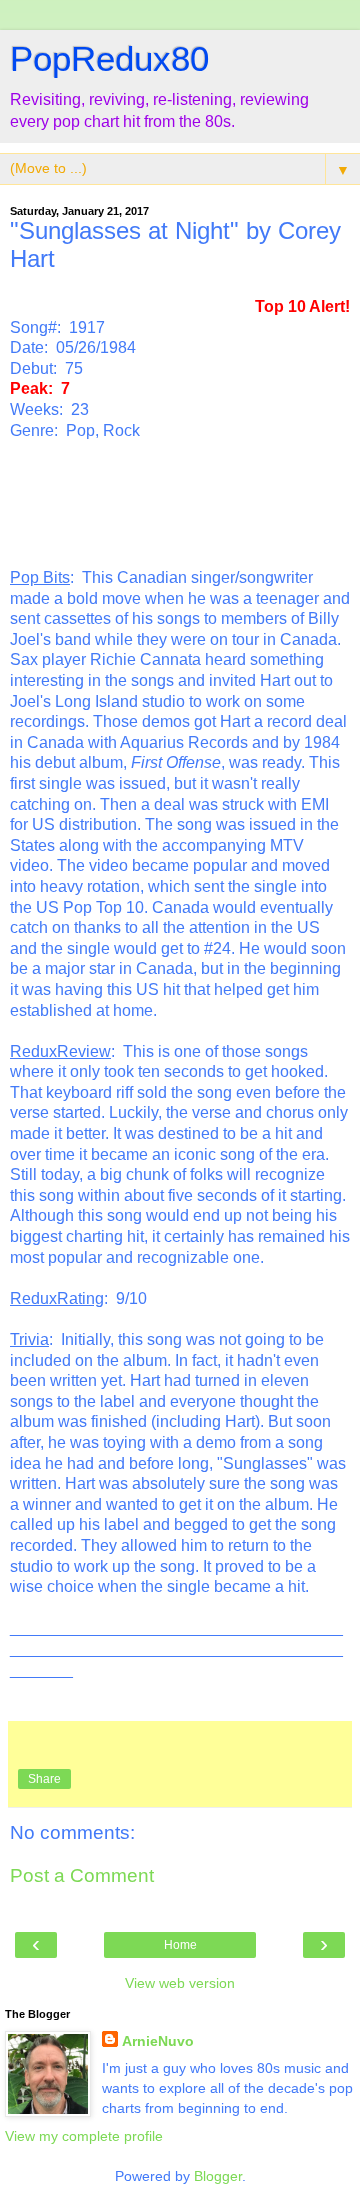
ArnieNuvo (158, 2041)
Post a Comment (82, 1875)
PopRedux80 (109, 59)
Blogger (218, 2176)
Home (180, 1945)
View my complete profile (84, 2136)
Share (44, 1779)
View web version (180, 1983)
